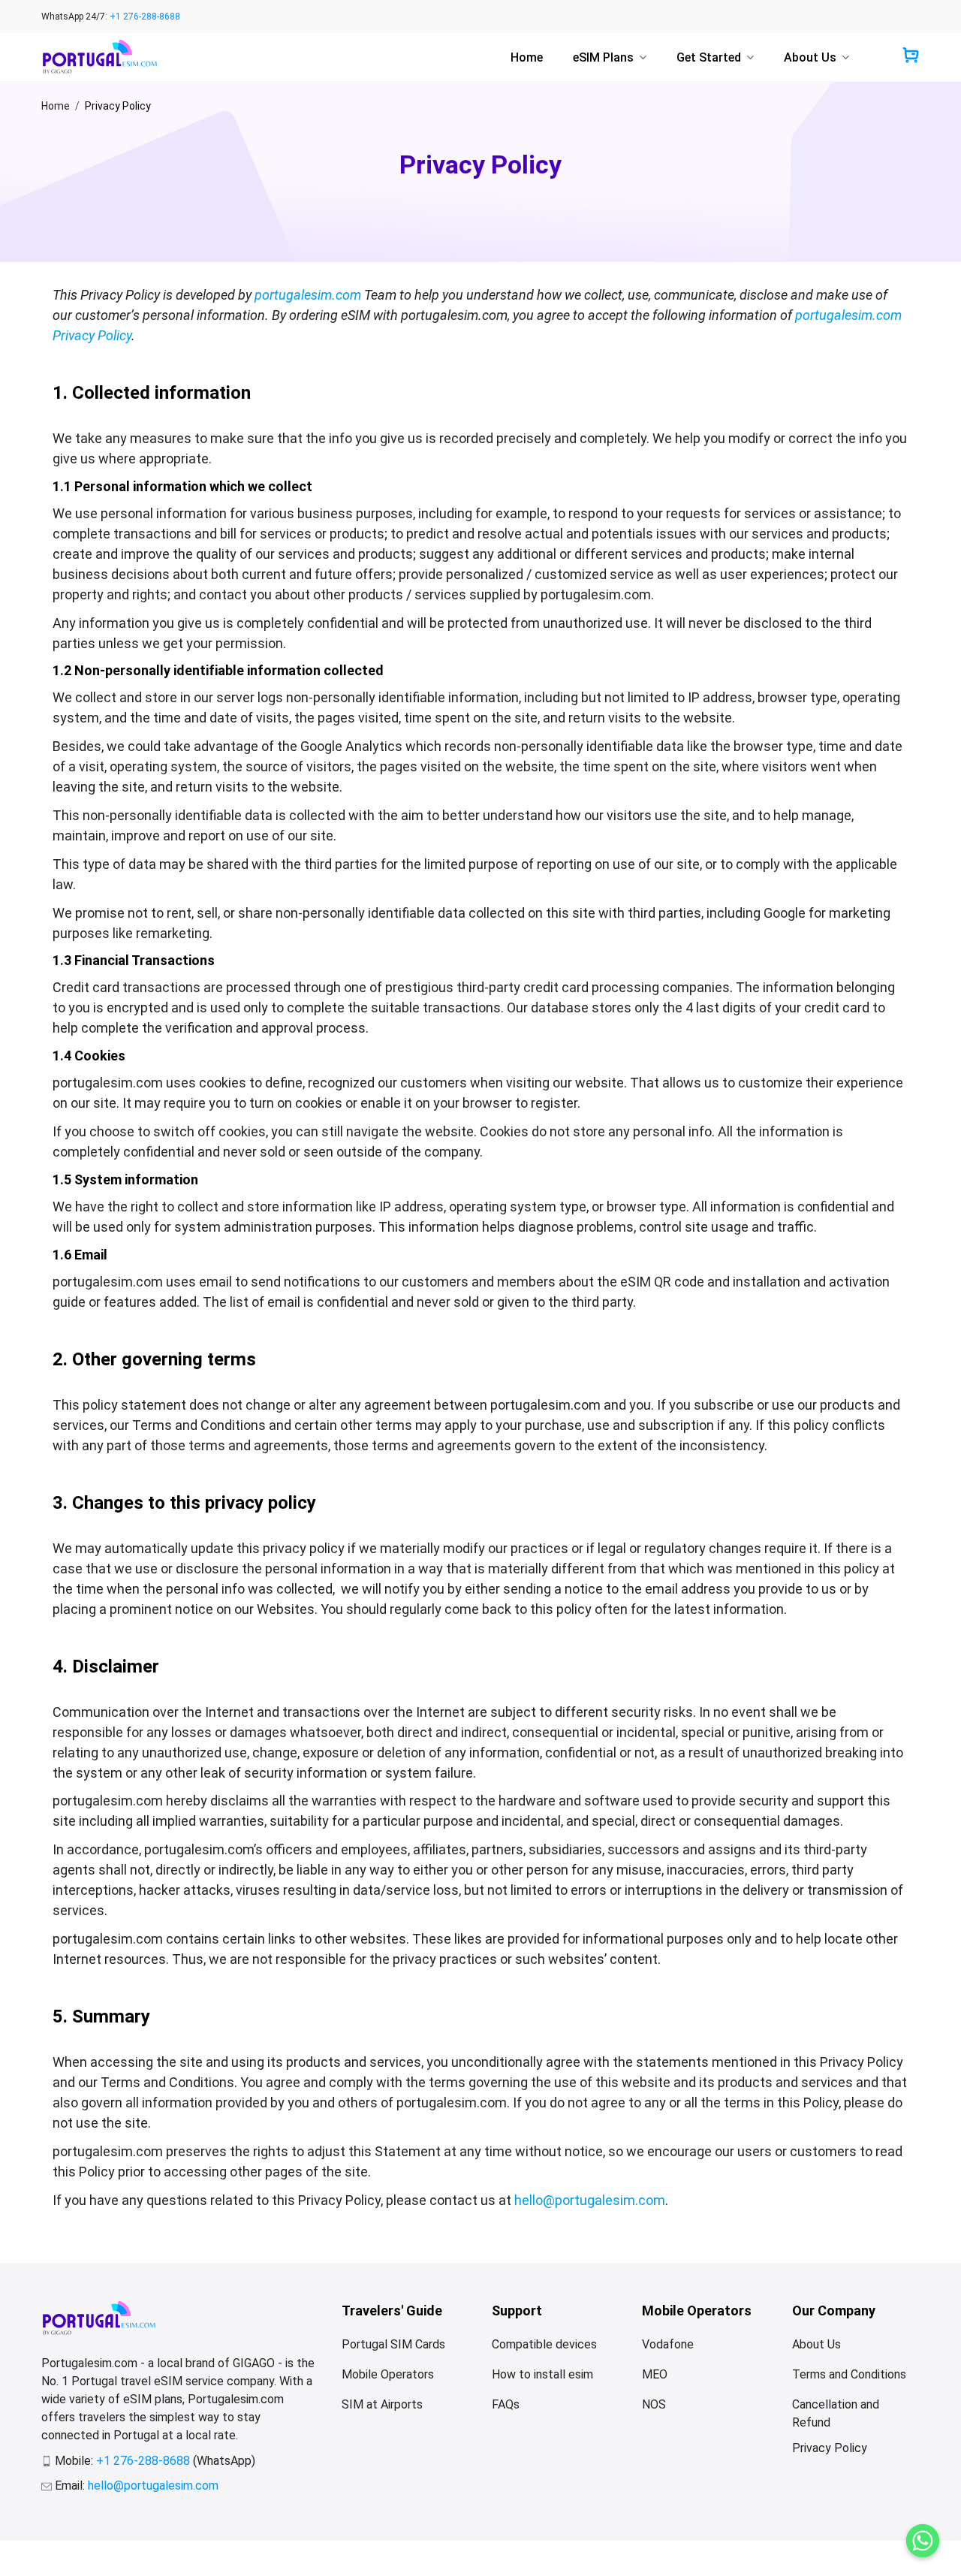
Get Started (709, 57)
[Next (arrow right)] (59, 2562)
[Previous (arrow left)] (15, 2562)
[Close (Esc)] (15, 2544)
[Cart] (911, 57)
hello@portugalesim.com (590, 2200)
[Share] (59, 2544)
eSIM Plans (603, 57)
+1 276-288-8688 (145, 17)
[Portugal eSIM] (99, 57)
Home (527, 57)
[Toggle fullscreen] (102, 2544)
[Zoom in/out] (147, 2544)
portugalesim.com (308, 295)
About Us (810, 57)
